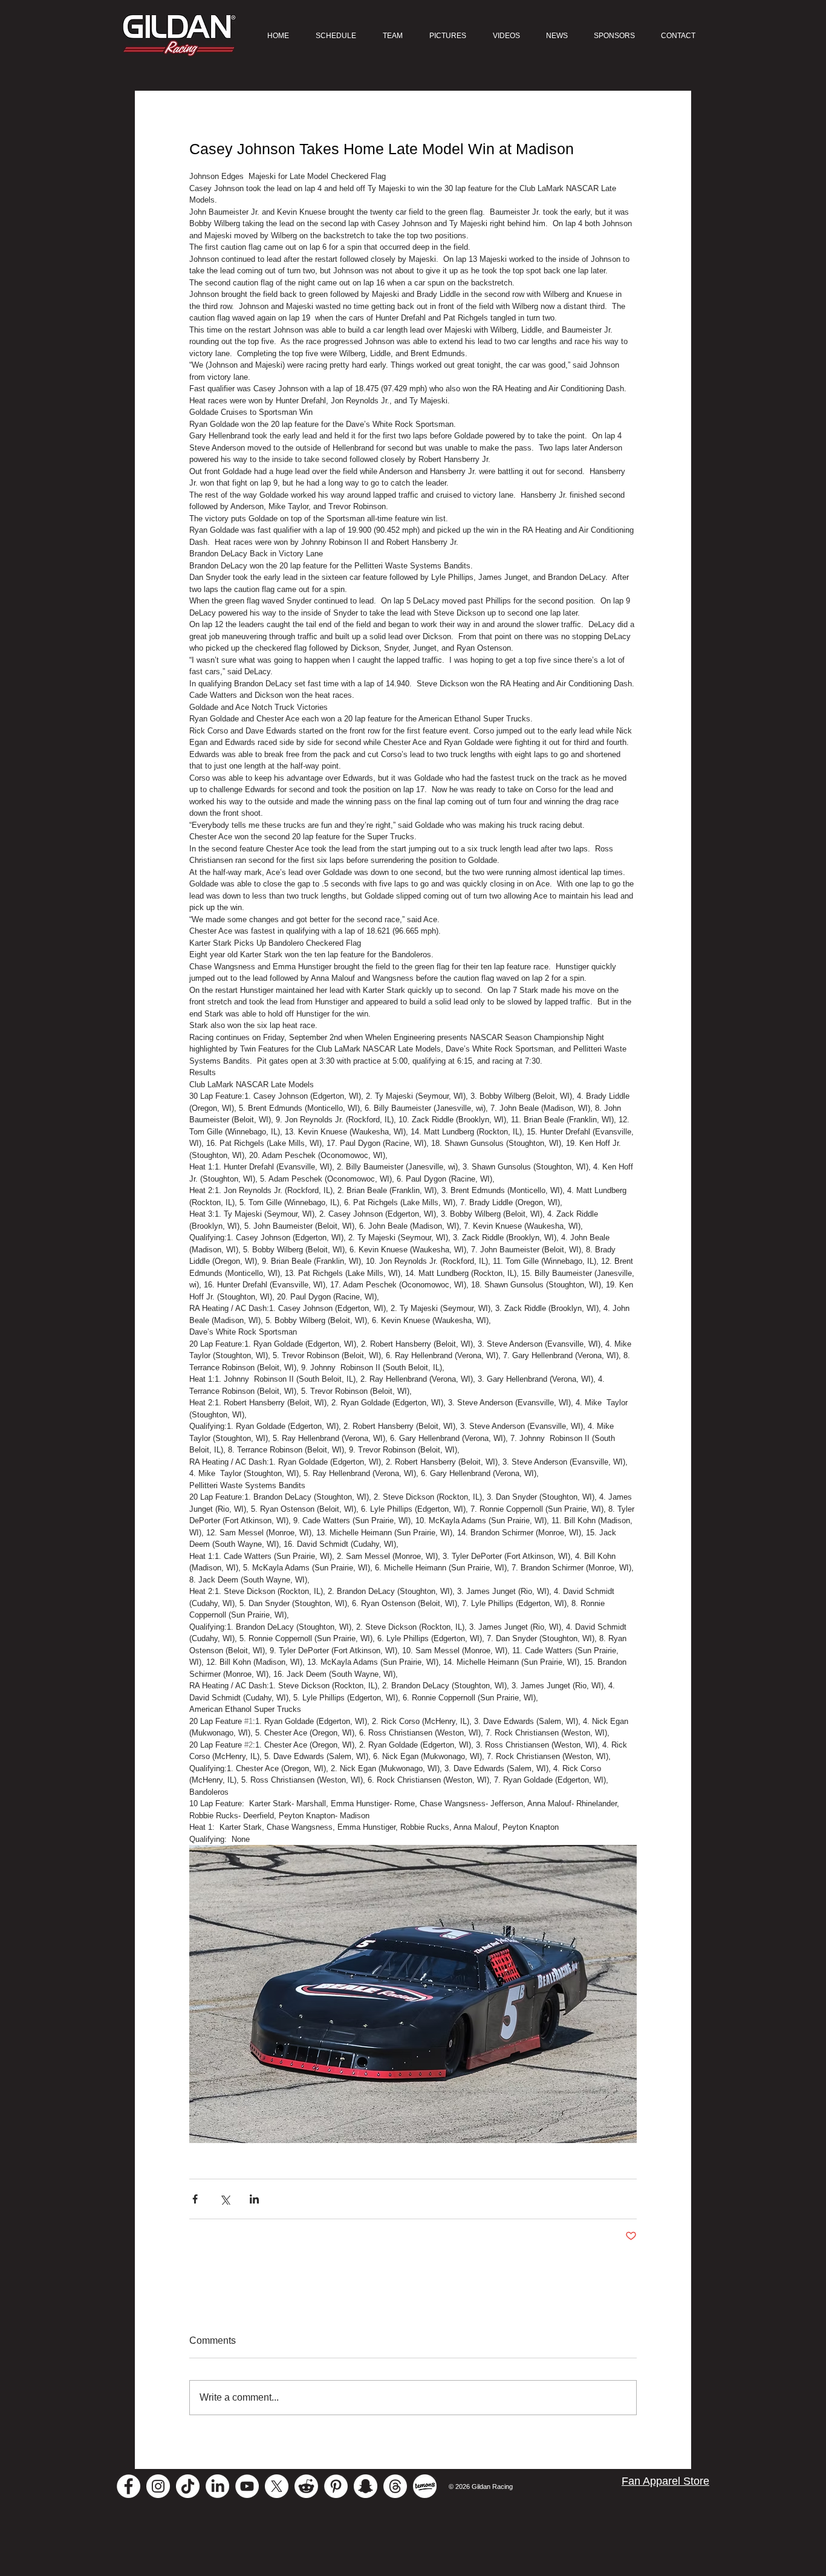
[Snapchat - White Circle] (366, 2486)
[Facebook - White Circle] (128, 2486)
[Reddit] (306, 2486)
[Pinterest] (336, 2486)
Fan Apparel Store (665, 2481)
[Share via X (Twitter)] (225, 2199)
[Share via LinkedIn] (254, 2199)
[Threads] (395, 2486)
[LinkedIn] (217, 2486)
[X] (277, 2486)
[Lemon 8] (425, 2486)
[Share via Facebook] (195, 2199)
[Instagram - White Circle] (158, 2486)
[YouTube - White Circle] (247, 2486)
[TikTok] (188, 2486)
